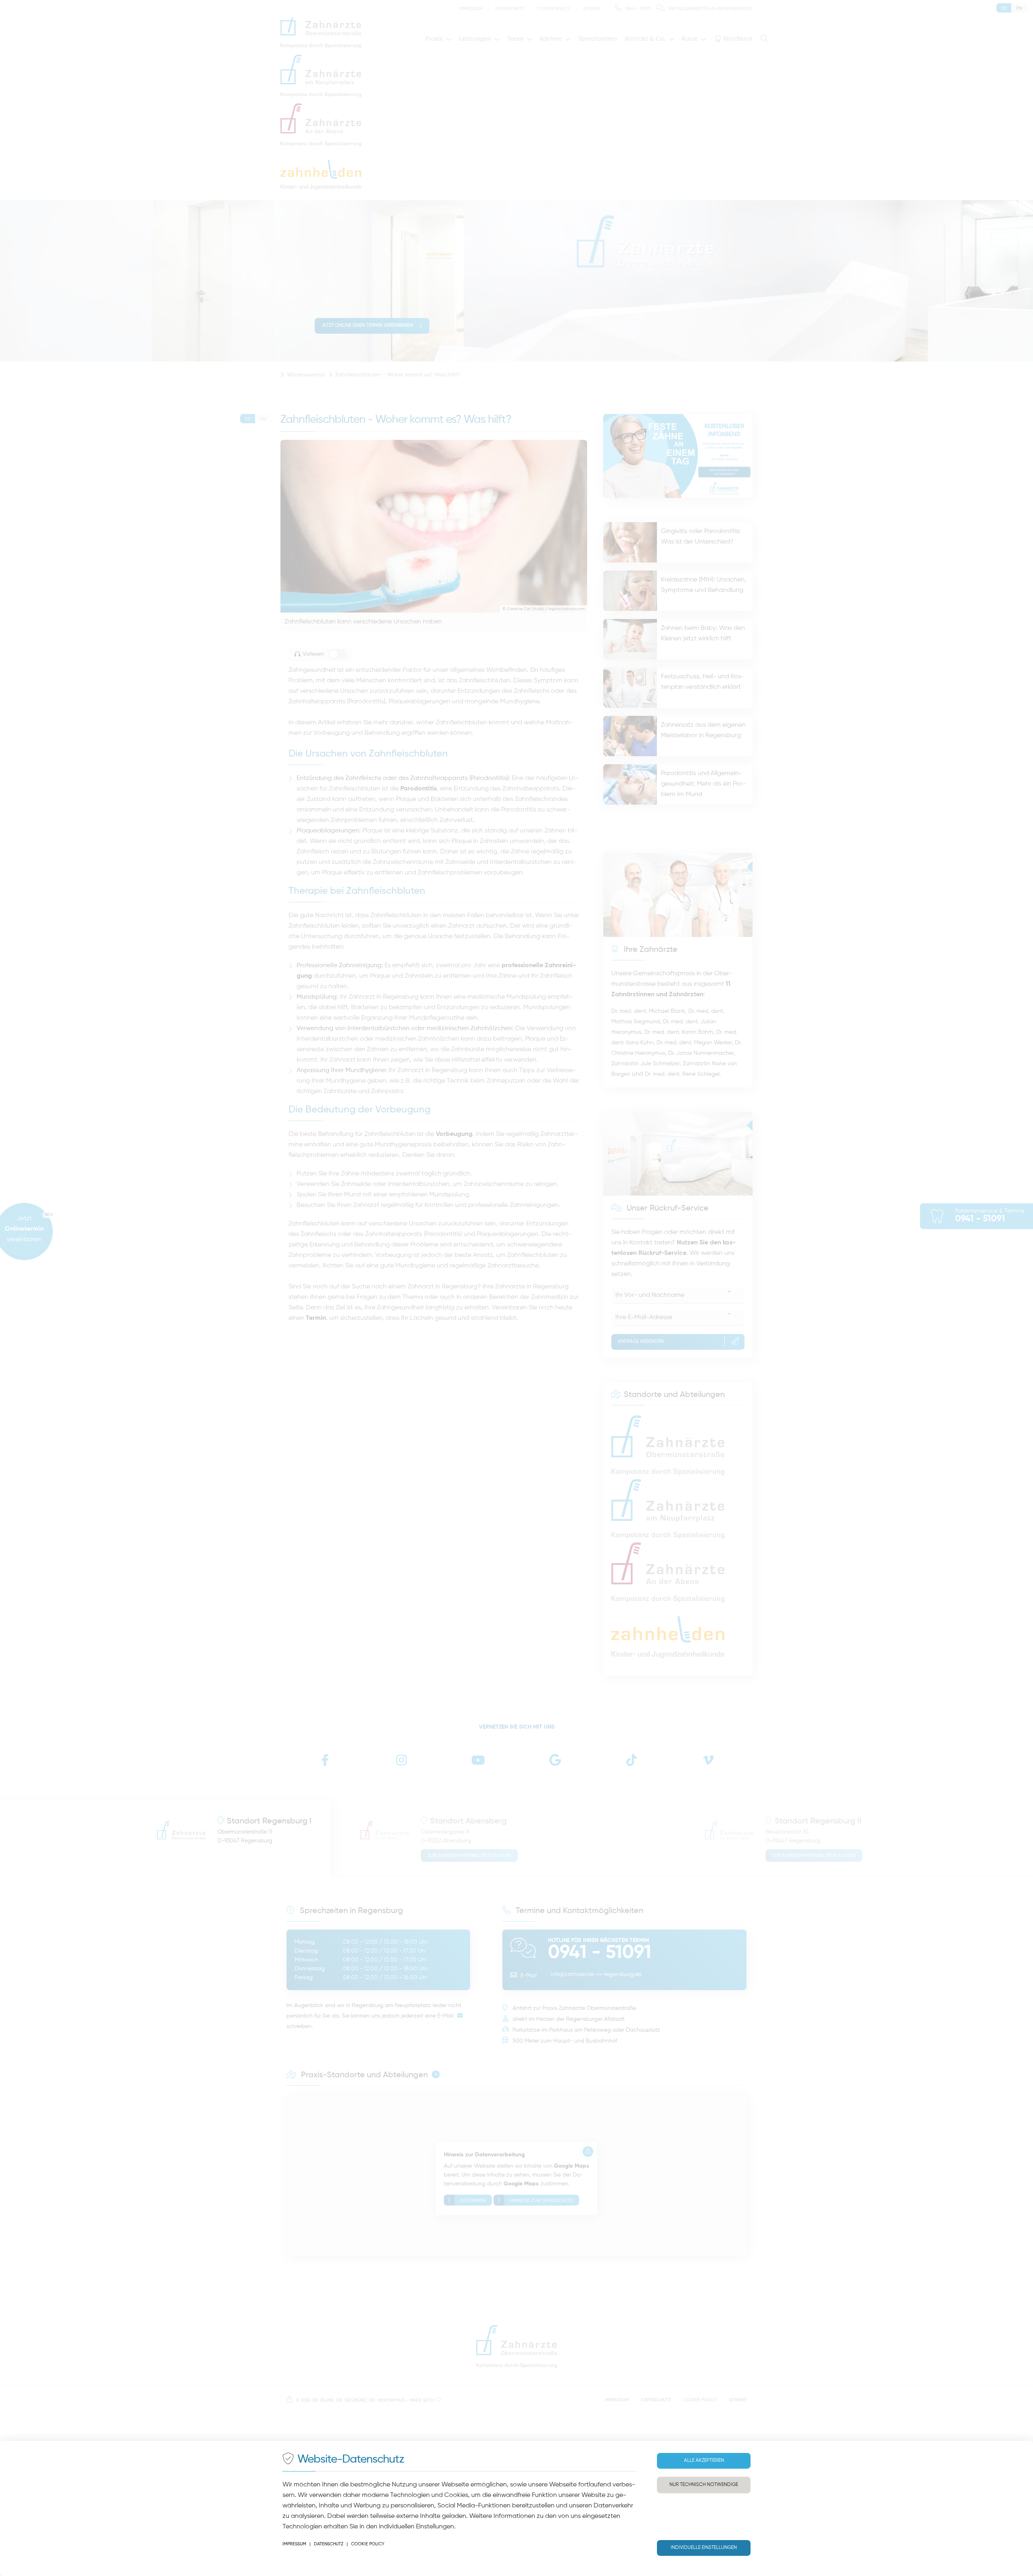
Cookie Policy (368, 2544)
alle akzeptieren (704, 2461)
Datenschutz (329, 2544)
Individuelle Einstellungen (704, 2548)
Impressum (294, 2544)
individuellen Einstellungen (416, 2527)
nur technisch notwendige (704, 2485)
